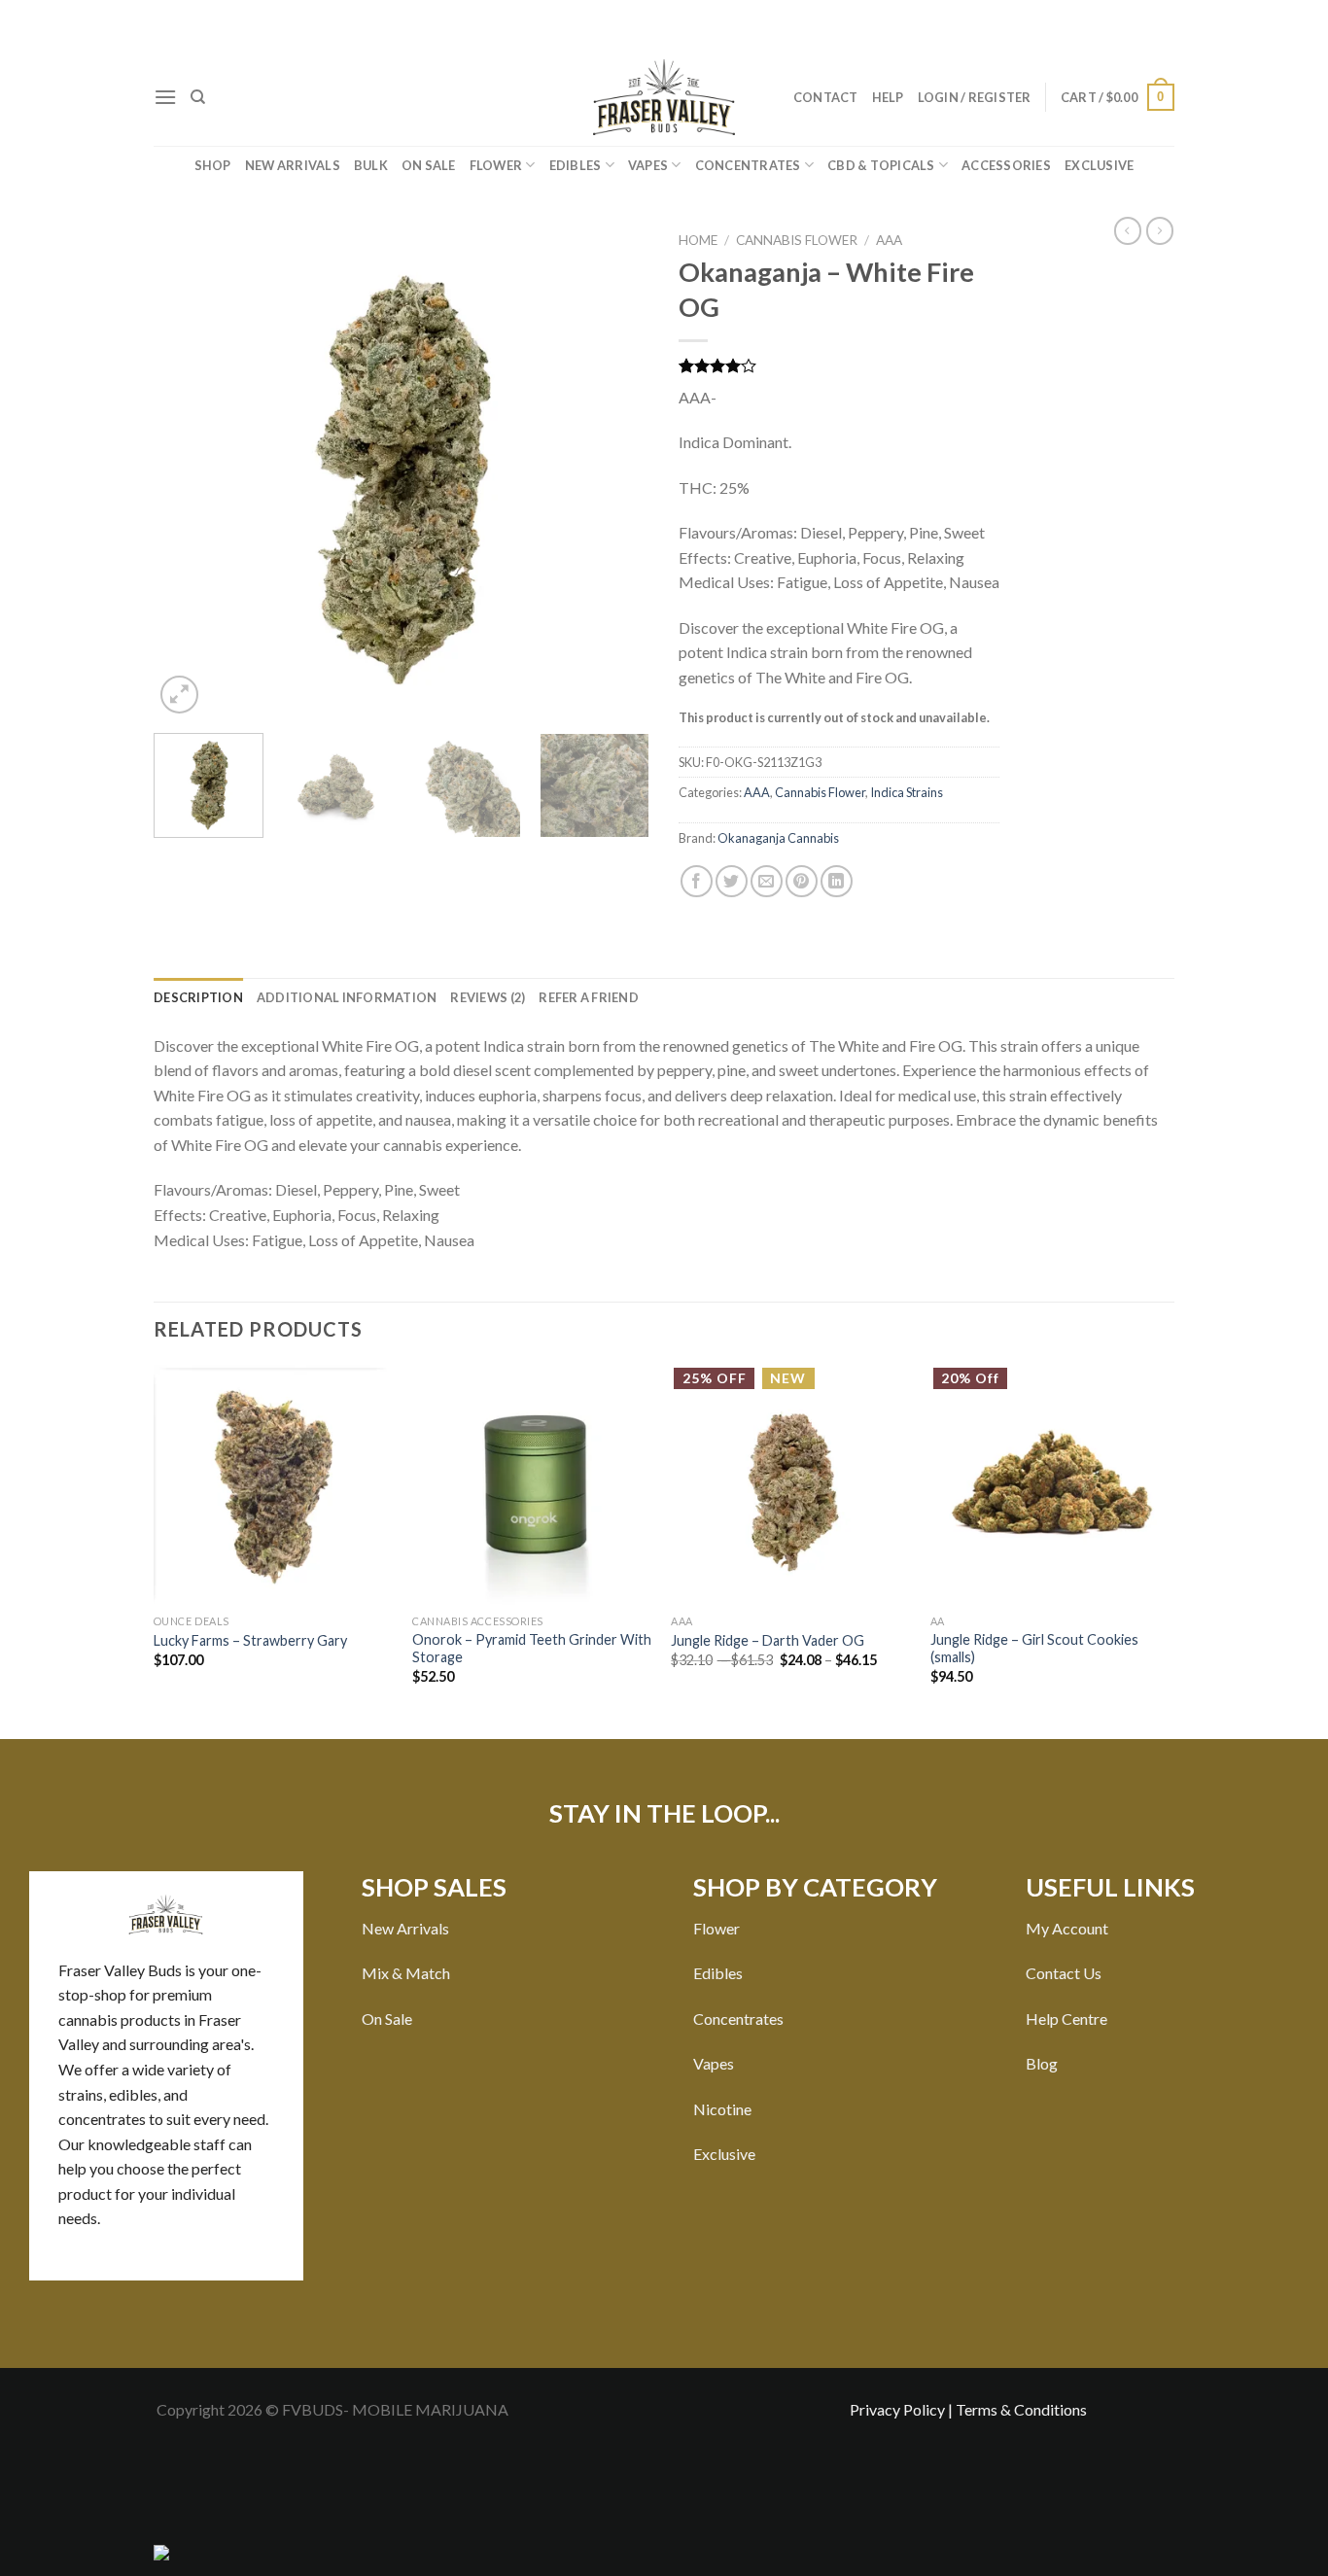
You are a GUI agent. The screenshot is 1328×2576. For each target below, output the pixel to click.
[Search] (198, 97)
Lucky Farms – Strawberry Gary (250, 1640)
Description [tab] (198, 997)
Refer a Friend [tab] (589, 997)
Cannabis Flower (797, 240)
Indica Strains (907, 792)
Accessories (1006, 165)
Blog (1042, 2063)
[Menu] (165, 97)
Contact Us (1064, 1973)
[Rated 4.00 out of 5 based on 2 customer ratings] (839, 366)
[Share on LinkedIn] (837, 881)
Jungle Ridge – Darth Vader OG (768, 1640)
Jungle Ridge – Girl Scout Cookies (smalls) (1034, 1649)
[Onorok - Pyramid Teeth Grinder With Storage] (532, 1485)
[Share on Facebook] (697, 881)
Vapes (648, 165)
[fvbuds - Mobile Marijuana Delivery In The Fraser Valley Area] (664, 97)
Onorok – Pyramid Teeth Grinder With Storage (532, 1649)
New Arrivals (293, 165)
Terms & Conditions (1021, 2409)
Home (698, 240)
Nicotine (722, 2109)
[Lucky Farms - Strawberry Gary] (274, 1485)
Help (888, 97)
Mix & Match (406, 1973)
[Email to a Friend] (767, 881)
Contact (826, 97)
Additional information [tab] (347, 997)
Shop (213, 165)
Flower (496, 165)
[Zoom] (179, 695)
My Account (1067, 1928)
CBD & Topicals (881, 165)
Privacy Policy (897, 2409)
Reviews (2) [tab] (488, 997)
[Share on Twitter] (732, 881)
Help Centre (1066, 2019)
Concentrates (748, 165)
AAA (889, 240)
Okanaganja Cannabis (778, 838)
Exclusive (1099, 165)
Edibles (576, 165)
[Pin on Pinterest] (802, 881)
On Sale (429, 165)
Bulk (371, 165)
